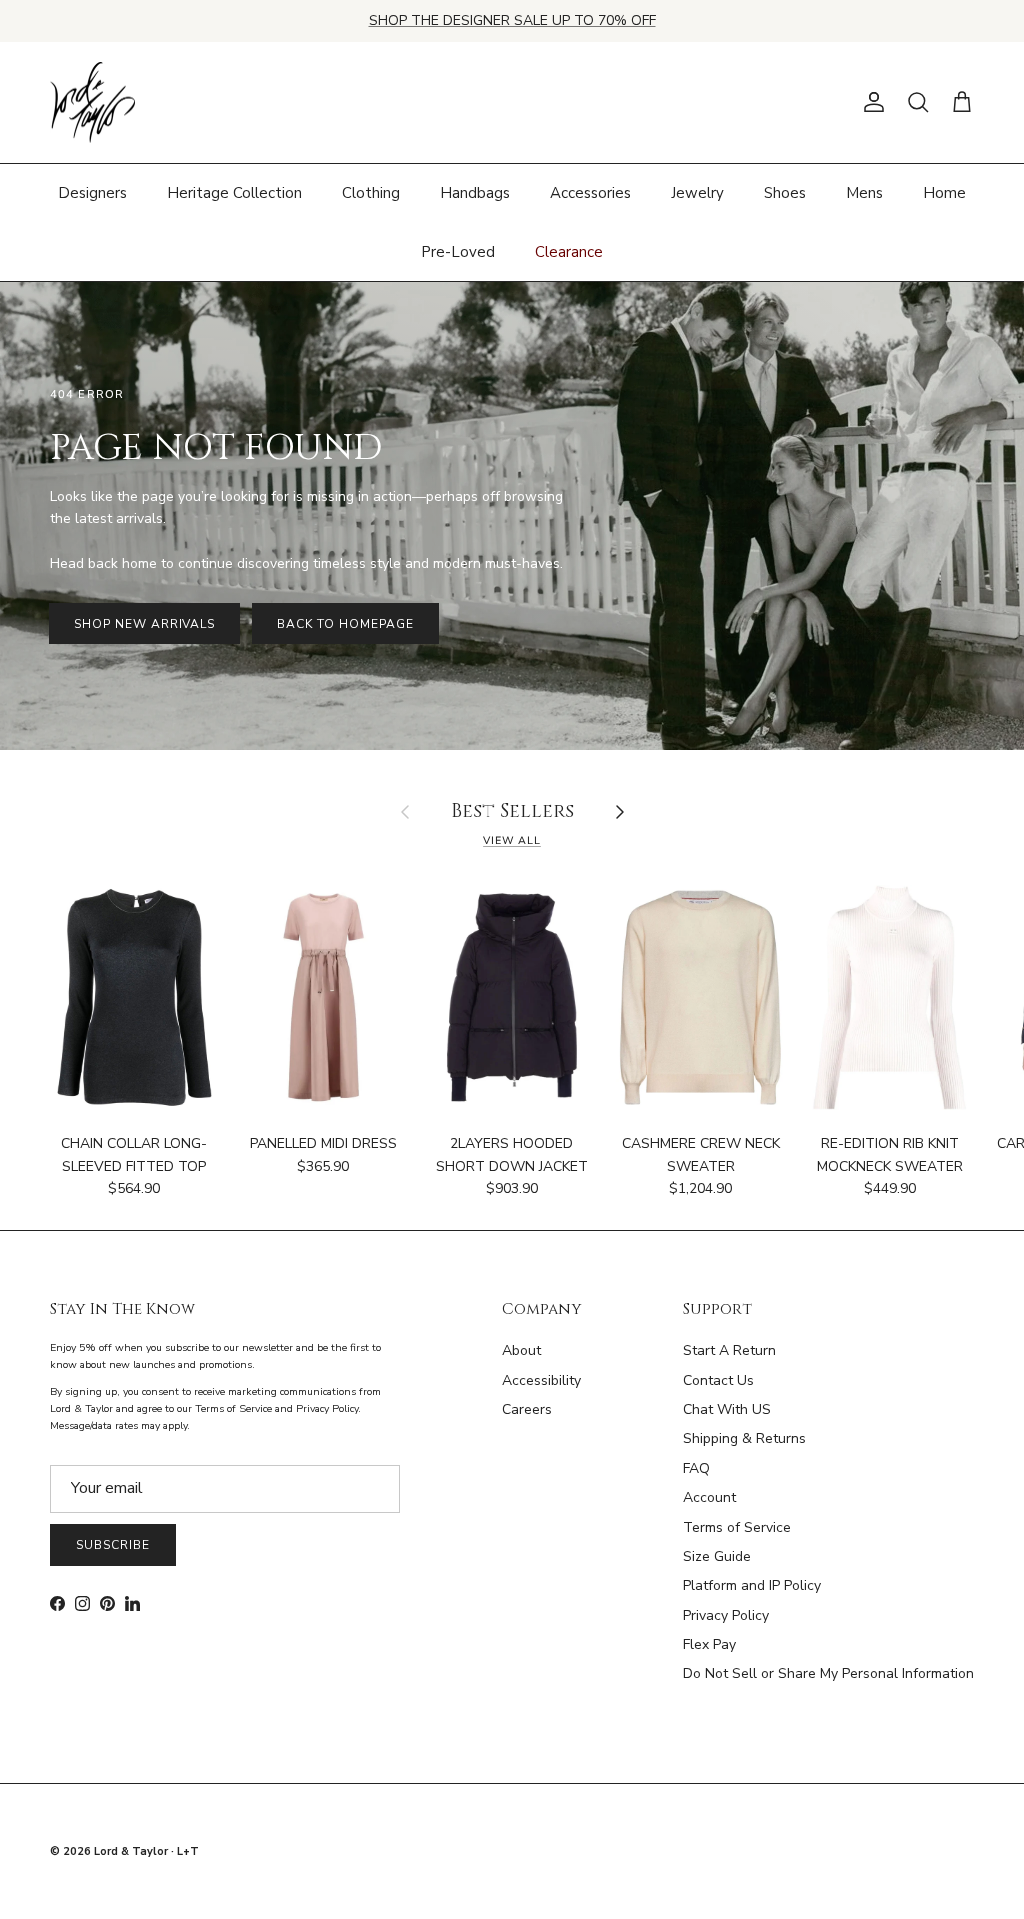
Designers (92, 193)
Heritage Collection (234, 193)
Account (709, 1497)
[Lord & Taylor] (92, 103)
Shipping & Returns (744, 1438)
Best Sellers (512, 812)
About (521, 1350)
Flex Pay (709, 1644)
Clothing (371, 193)
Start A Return (729, 1350)
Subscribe (113, 1545)
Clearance (569, 252)
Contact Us (718, 1380)
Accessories (590, 193)
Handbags (475, 193)
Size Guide (717, 1556)
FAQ (696, 1468)
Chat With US (727, 1409)
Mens (864, 193)
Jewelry (697, 193)
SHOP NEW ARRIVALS (144, 624)
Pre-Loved (458, 252)
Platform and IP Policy (752, 1585)
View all (512, 840)
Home (944, 193)
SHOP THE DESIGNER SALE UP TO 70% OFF (512, 20)
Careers (527, 1409)
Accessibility (541, 1380)
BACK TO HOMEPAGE (345, 624)
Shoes (785, 193)
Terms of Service (737, 1527)
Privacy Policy (726, 1615)
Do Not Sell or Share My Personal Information (828, 1673)
